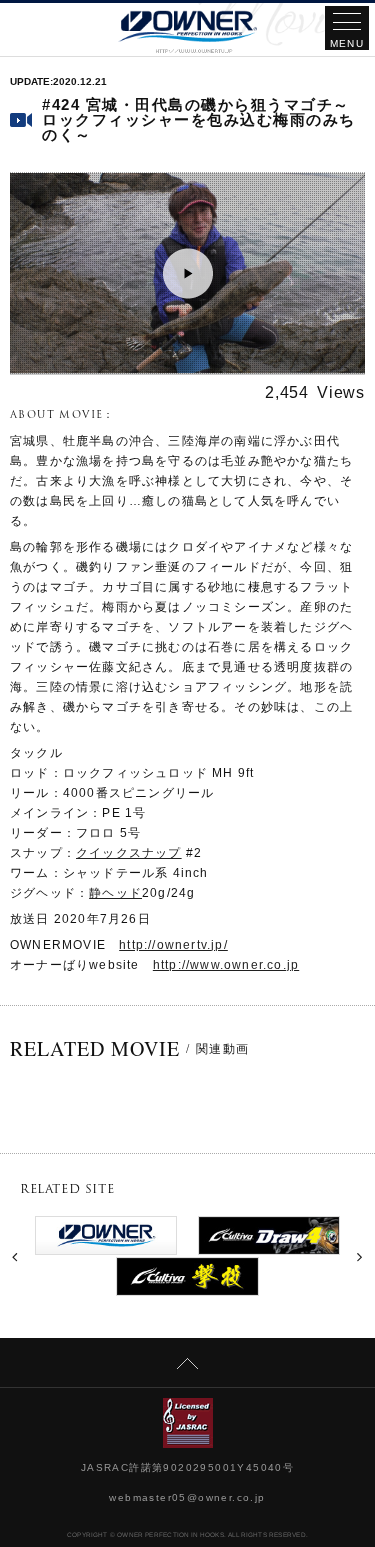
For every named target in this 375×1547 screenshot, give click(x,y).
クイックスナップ (129, 853)
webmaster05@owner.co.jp (187, 1497)
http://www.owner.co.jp (226, 965)
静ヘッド (115, 893)
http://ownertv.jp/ (173, 945)
